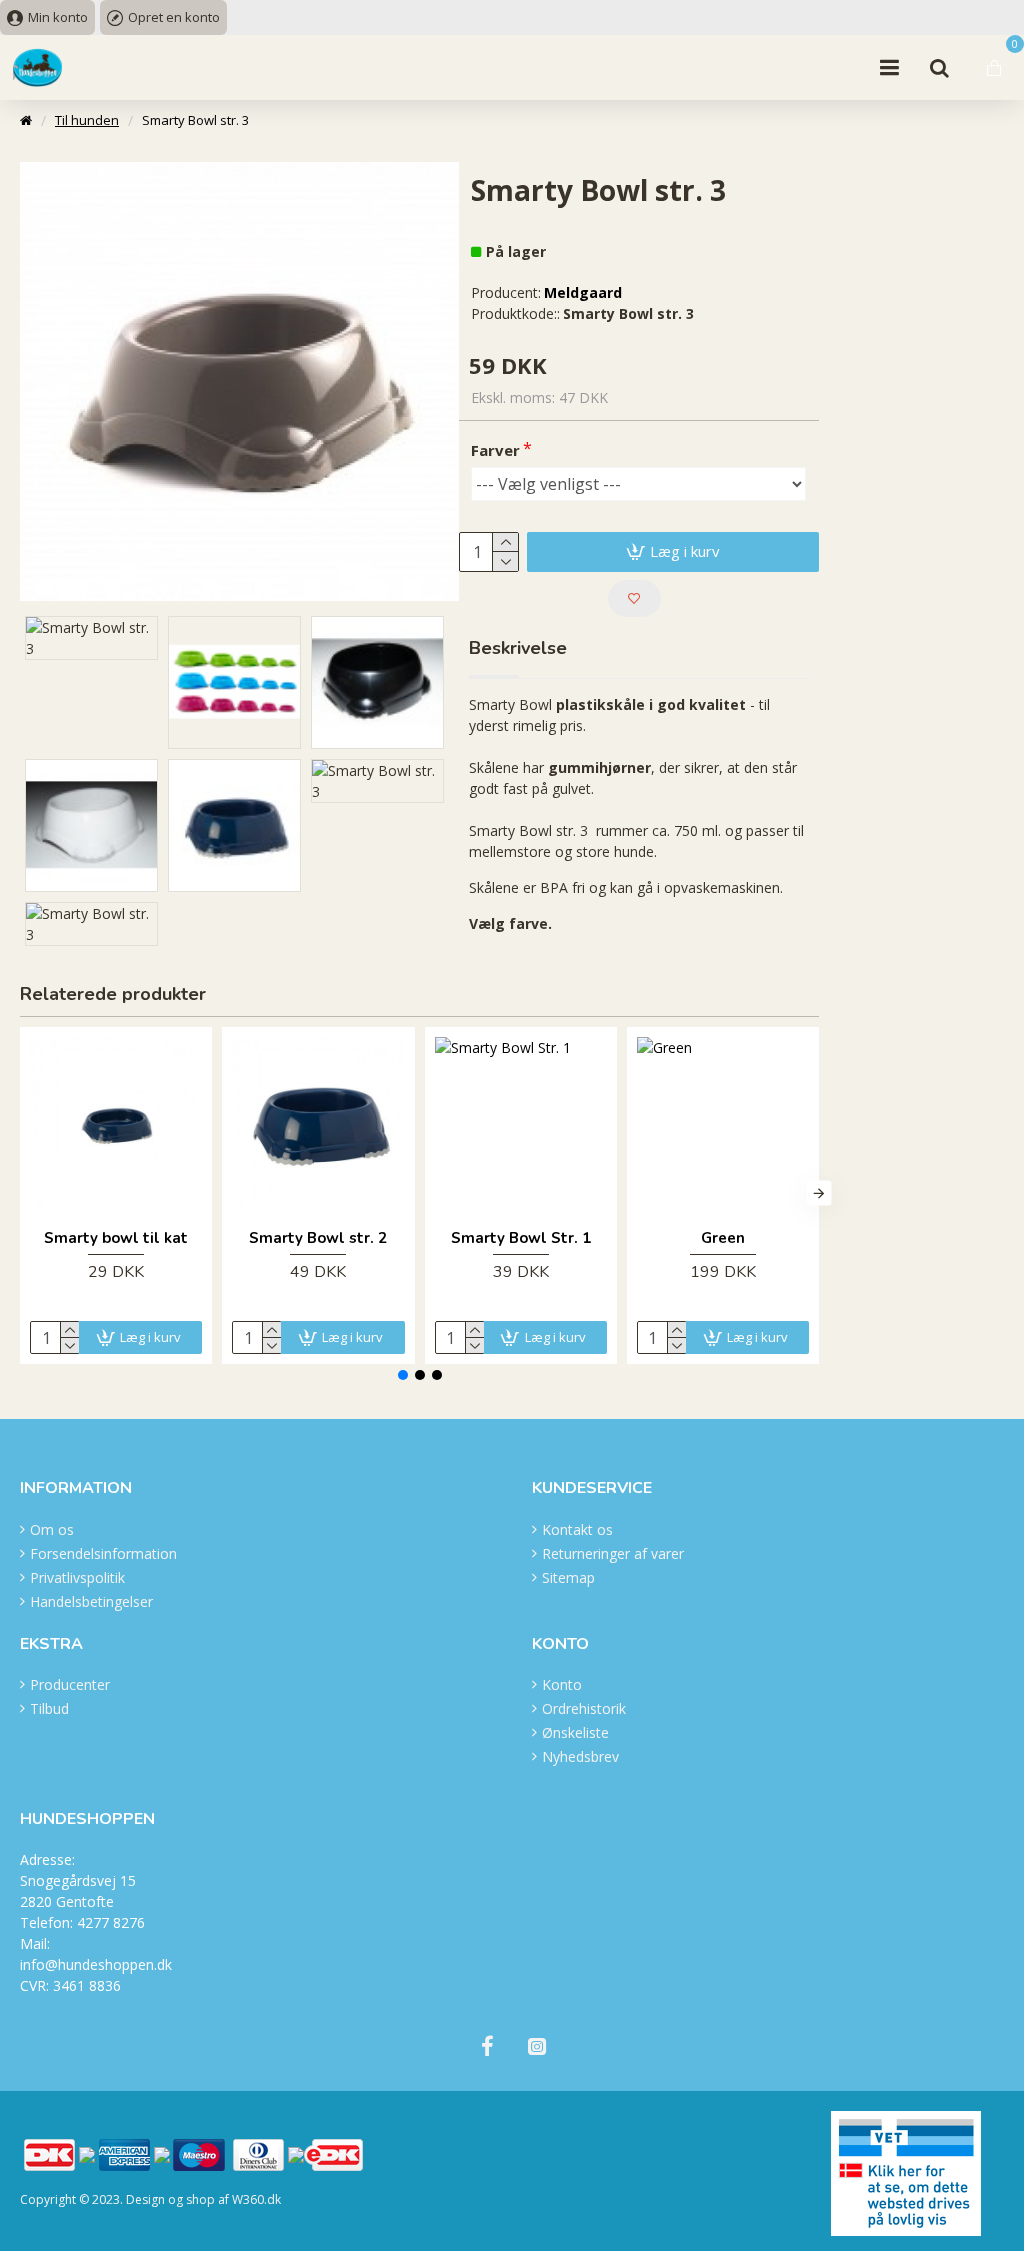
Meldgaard (583, 292)
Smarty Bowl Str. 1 (521, 1238)
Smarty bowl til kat (116, 1238)
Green (723, 1238)
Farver (495, 450)
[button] (20, 1192)
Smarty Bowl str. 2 (318, 1238)
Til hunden (87, 120)
